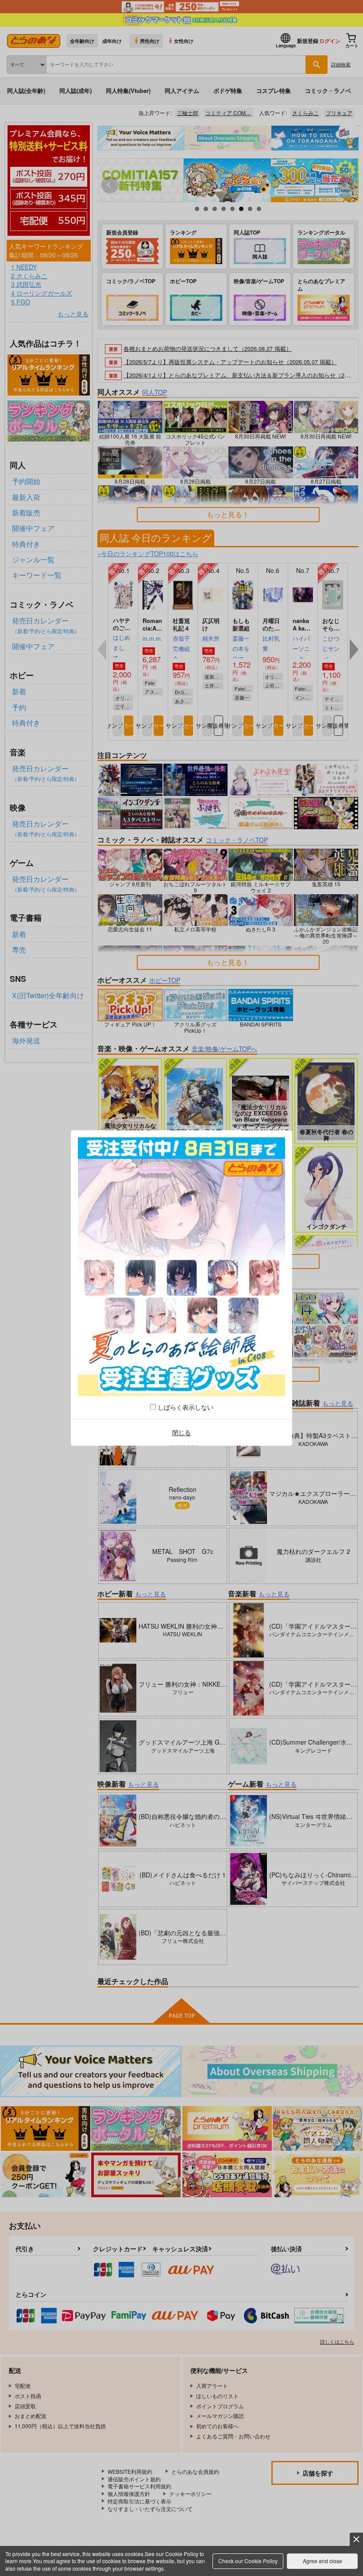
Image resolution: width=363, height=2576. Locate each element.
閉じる (181, 1432)
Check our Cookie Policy (248, 2561)
